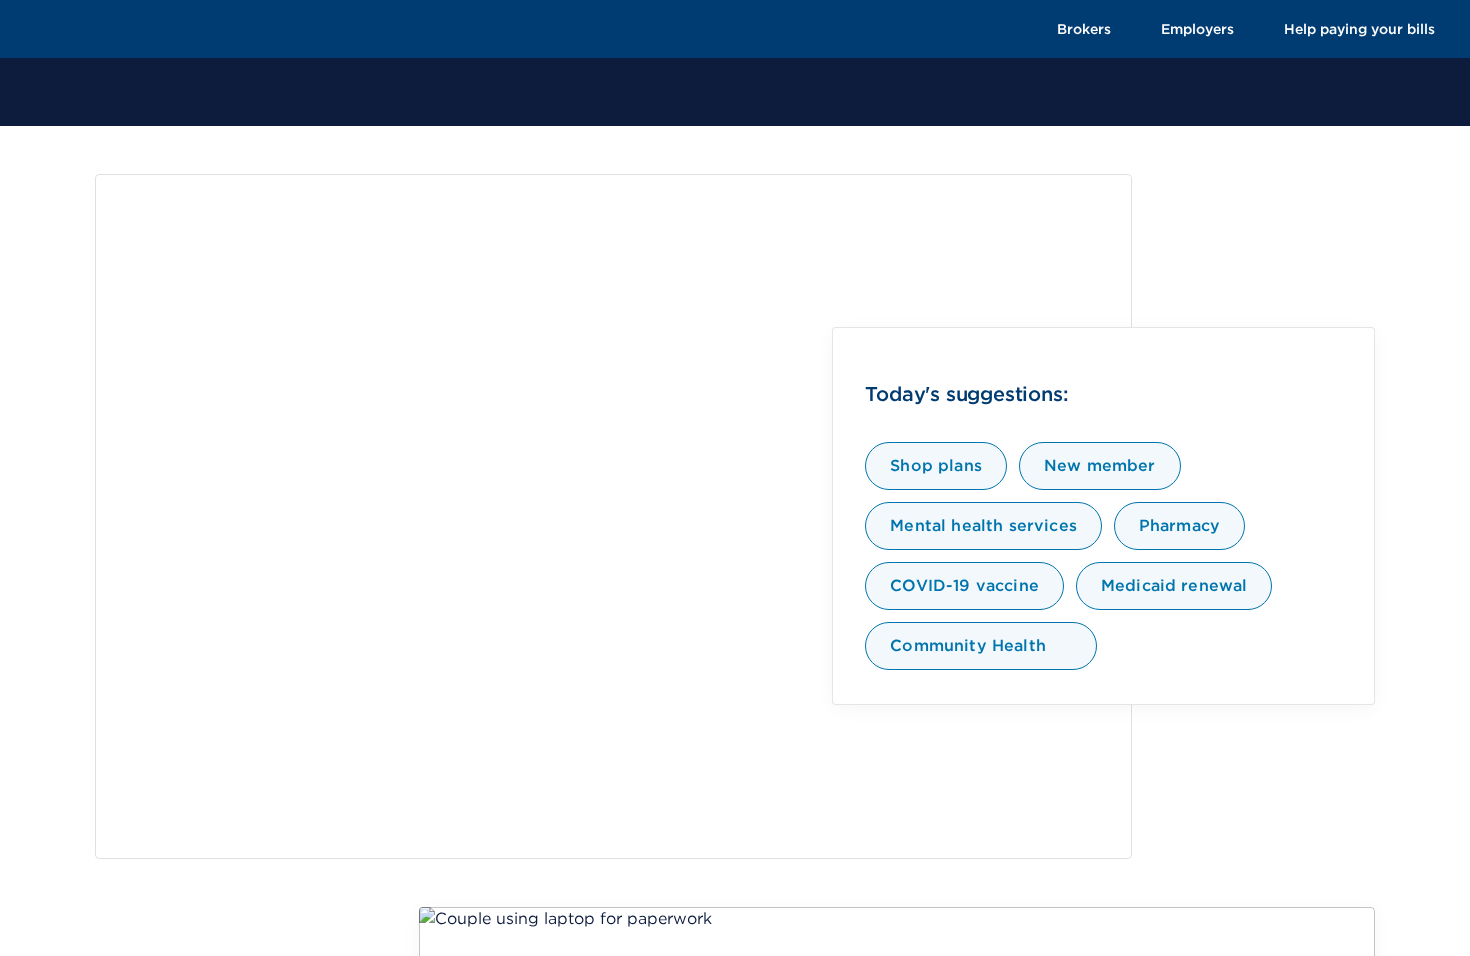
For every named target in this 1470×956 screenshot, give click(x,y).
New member (1100, 465)
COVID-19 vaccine (964, 585)
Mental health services (983, 525)
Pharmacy (1179, 525)
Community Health (968, 645)
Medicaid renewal (1174, 585)
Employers (1197, 29)
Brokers (1084, 29)
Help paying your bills (1359, 29)
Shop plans (936, 465)
